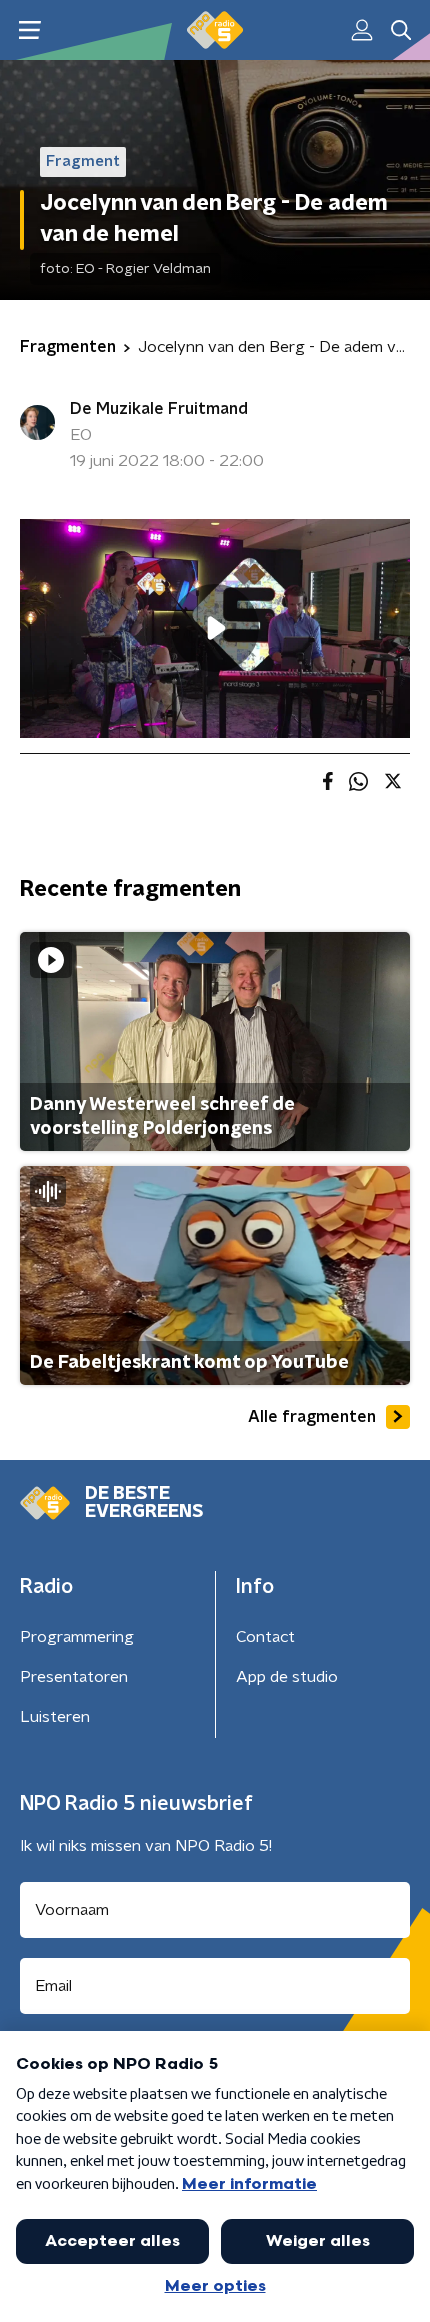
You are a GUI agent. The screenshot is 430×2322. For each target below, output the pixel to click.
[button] (29, 30)
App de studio (287, 1677)
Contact (265, 1637)
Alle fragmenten (312, 1417)
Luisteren (55, 1717)
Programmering (77, 1637)
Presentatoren (74, 1677)
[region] (215, 628)
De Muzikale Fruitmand (159, 409)
